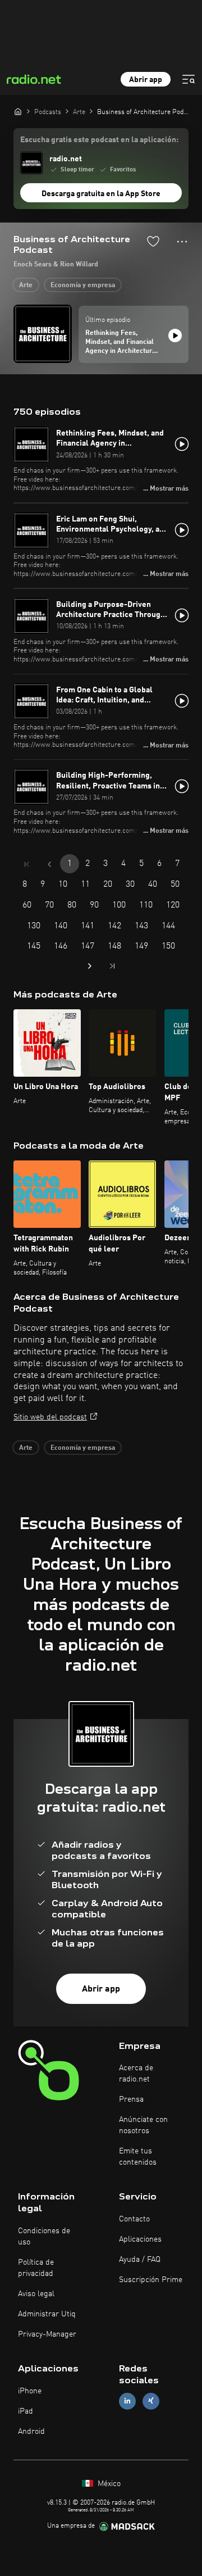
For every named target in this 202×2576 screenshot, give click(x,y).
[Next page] (90, 966)
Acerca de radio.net (136, 2074)
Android (31, 2432)
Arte (26, 285)
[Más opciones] (182, 242)
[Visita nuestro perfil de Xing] (151, 2401)
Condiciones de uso (44, 2237)
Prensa (131, 2099)
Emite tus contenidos (138, 2157)
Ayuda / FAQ (140, 2260)
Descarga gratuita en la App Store (101, 194)
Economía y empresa (83, 285)
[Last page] (112, 966)
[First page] (27, 864)
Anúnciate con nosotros (143, 2125)
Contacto (134, 2219)
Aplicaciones (140, 2239)
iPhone (30, 2391)
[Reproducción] (175, 335)
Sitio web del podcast (50, 1417)
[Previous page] (49, 864)
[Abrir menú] (189, 79)
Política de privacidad (36, 2268)
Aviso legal (36, 2294)
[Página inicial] (18, 111)
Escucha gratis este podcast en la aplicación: (99, 140)
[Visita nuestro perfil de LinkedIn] (127, 2401)
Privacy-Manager (47, 2334)
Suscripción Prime (151, 2280)
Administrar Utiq (47, 2314)
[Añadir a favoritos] (153, 241)
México (108, 2484)
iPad (26, 2411)
